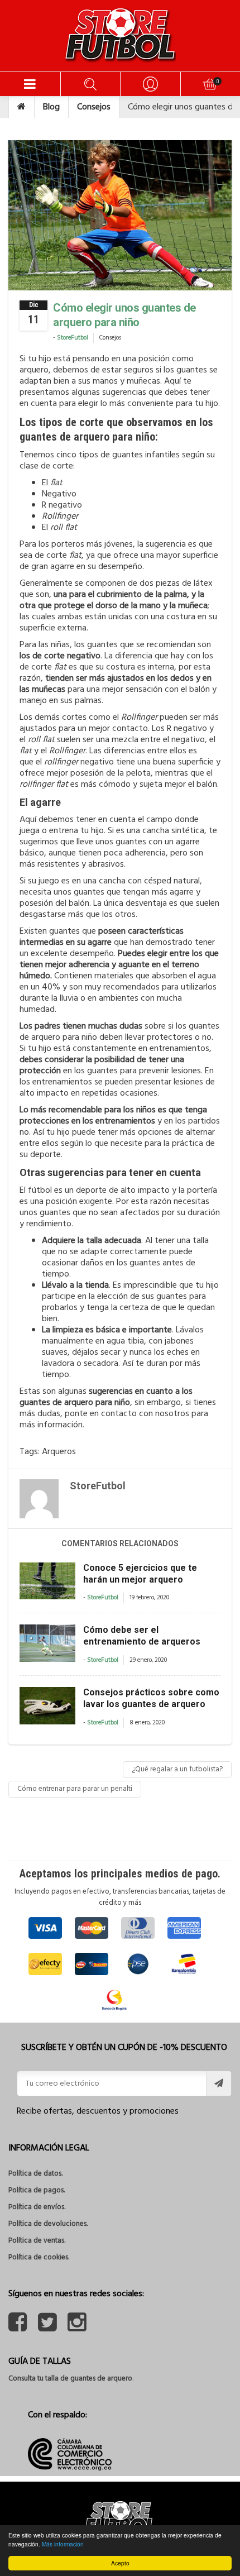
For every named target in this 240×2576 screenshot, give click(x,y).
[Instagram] (77, 2328)
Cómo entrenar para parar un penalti (75, 1789)
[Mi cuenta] (150, 84)
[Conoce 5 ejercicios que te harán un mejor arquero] (47, 1581)
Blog (51, 107)
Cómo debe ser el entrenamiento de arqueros (142, 1636)
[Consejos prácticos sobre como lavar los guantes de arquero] (47, 1706)
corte (64, 556)
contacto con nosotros (145, 1414)
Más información (63, 2544)
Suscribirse (219, 2083)
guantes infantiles (146, 455)
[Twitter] (47, 2328)
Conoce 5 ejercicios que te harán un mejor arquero (140, 1574)
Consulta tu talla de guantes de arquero (70, 2379)
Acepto (120, 2563)
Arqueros (59, 1452)
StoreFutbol (73, 338)
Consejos (94, 107)
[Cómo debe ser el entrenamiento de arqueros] (47, 1643)
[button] (30, 84)
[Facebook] (18, 2328)
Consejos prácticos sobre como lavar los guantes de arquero (151, 1698)
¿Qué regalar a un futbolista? (177, 1769)
